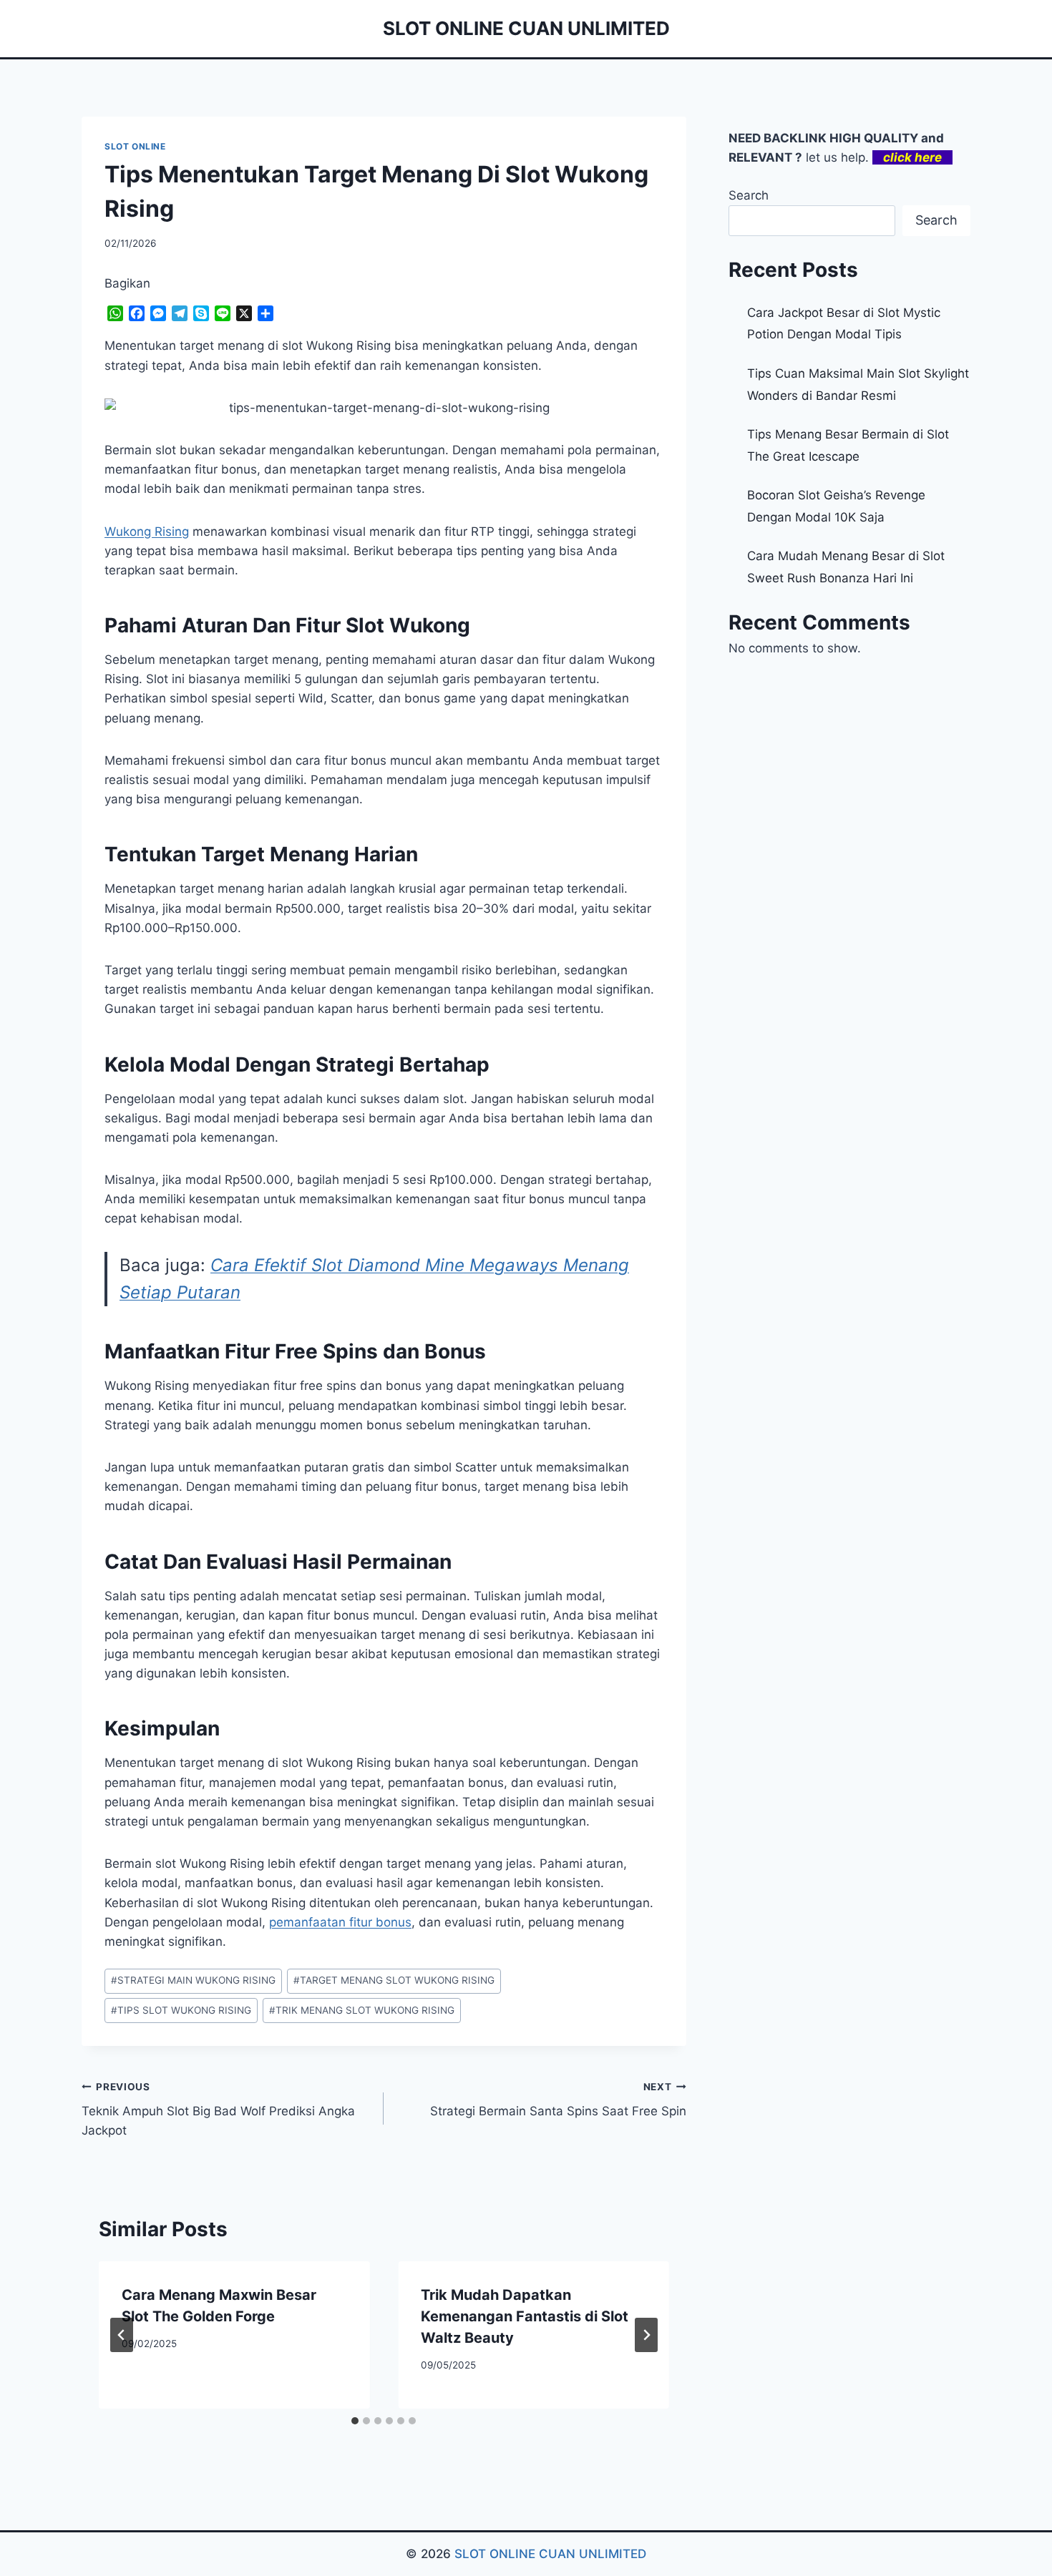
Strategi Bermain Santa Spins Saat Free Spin (558, 2100)
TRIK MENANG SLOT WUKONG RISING (362, 2010)
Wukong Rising (147, 532)
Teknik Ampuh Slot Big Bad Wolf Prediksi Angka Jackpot (218, 2110)
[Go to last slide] (122, 2335)
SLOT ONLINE (135, 146)
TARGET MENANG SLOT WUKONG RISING (394, 1980)
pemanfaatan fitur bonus (340, 1922)
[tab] (355, 2421)
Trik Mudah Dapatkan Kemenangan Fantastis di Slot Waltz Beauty (525, 2316)
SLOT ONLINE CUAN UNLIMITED (550, 2554)
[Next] (646, 2335)
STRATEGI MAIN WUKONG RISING (193, 1980)
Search (749, 195)
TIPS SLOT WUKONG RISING (181, 2010)
